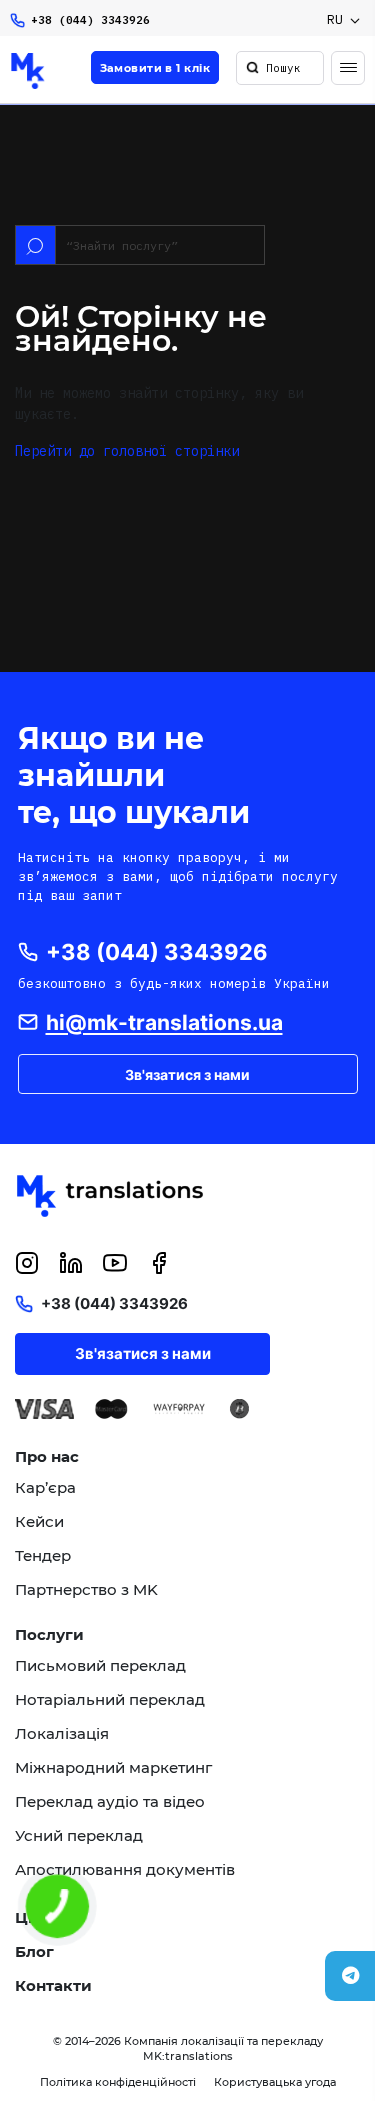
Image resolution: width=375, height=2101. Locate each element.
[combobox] (343, 20)
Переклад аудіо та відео (110, 1802)
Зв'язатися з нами (187, 1074)
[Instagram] (27, 1263)
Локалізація (62, 1734)
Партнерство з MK (86, 1590)
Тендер (43, 1556)
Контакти (53, 1986)
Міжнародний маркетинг (113, 1768)
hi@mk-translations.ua (164, 1022)
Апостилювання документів (125, 1870)
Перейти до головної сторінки (127, 451)
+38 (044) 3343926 (90, 20)
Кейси (39, 1522)
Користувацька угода (275, 2082)
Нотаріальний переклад (110, 1700)
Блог (34, 1952)
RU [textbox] (335, 19)
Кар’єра (45, 1488)
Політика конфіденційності (118, 2082)
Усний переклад (79, 1836)
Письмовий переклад (100, 1666)
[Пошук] (252, 67)
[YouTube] (115, 1263)
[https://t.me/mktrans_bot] (350, 1976)
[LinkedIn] (71, 1263)
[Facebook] (159, 1263)
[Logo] (28, 71)
